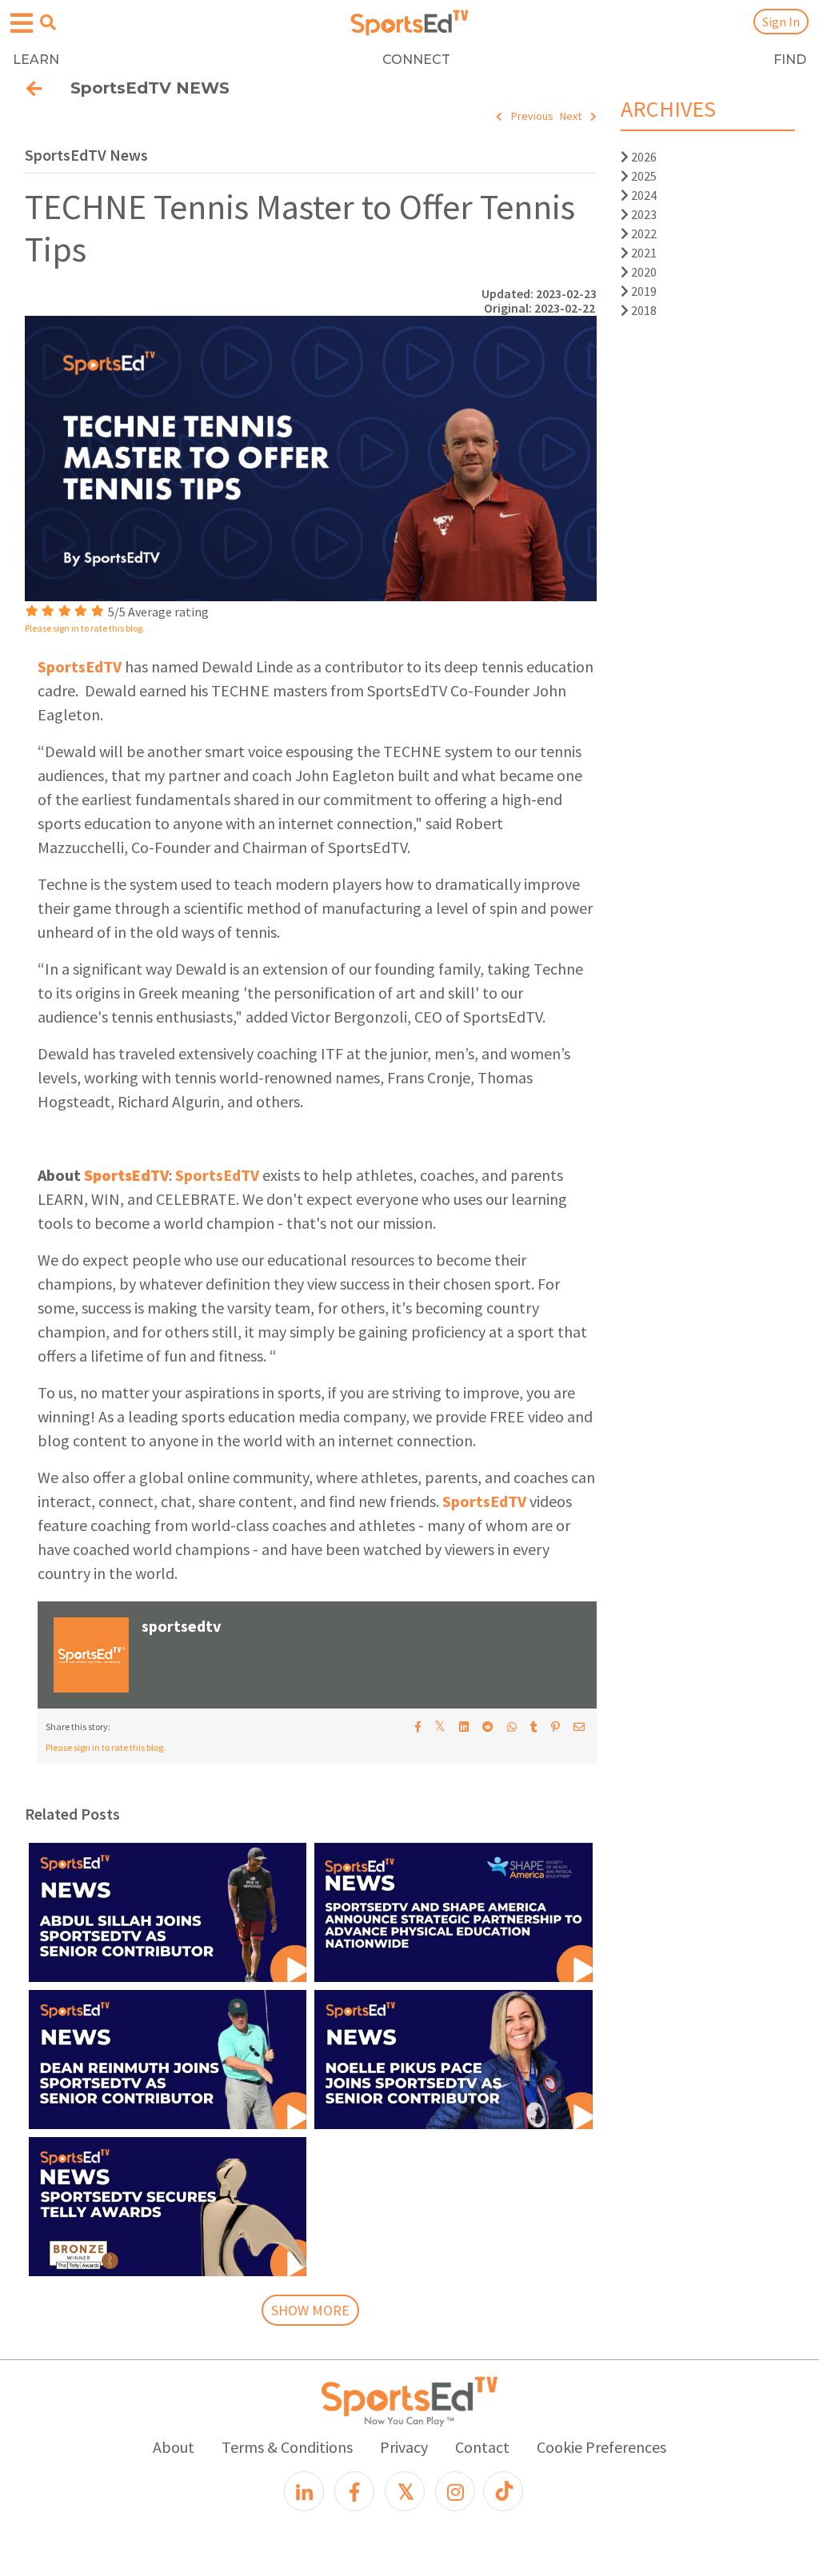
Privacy (404, 2447)
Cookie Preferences (601, 2447)
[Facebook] (354, 2491)
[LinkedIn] (304, 2491)
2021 (643, 253)
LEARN (36, 60)
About (174, 2447)
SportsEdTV (80, 666)
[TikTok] (503, 2491)
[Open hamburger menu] (22, 24)
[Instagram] (455, 2491)
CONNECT (416, 60)
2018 (643, 310)
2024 (643, 195)
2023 (643, 214)
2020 (643, 272)
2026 (643, 157)
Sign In (781, 22)
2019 (643, 291)
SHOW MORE (310, 2310)
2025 (643, 176)
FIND (790, 60)
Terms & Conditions (287, 2447)
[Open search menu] (48, 22)
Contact (482, 2447)
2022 (643, 233)
